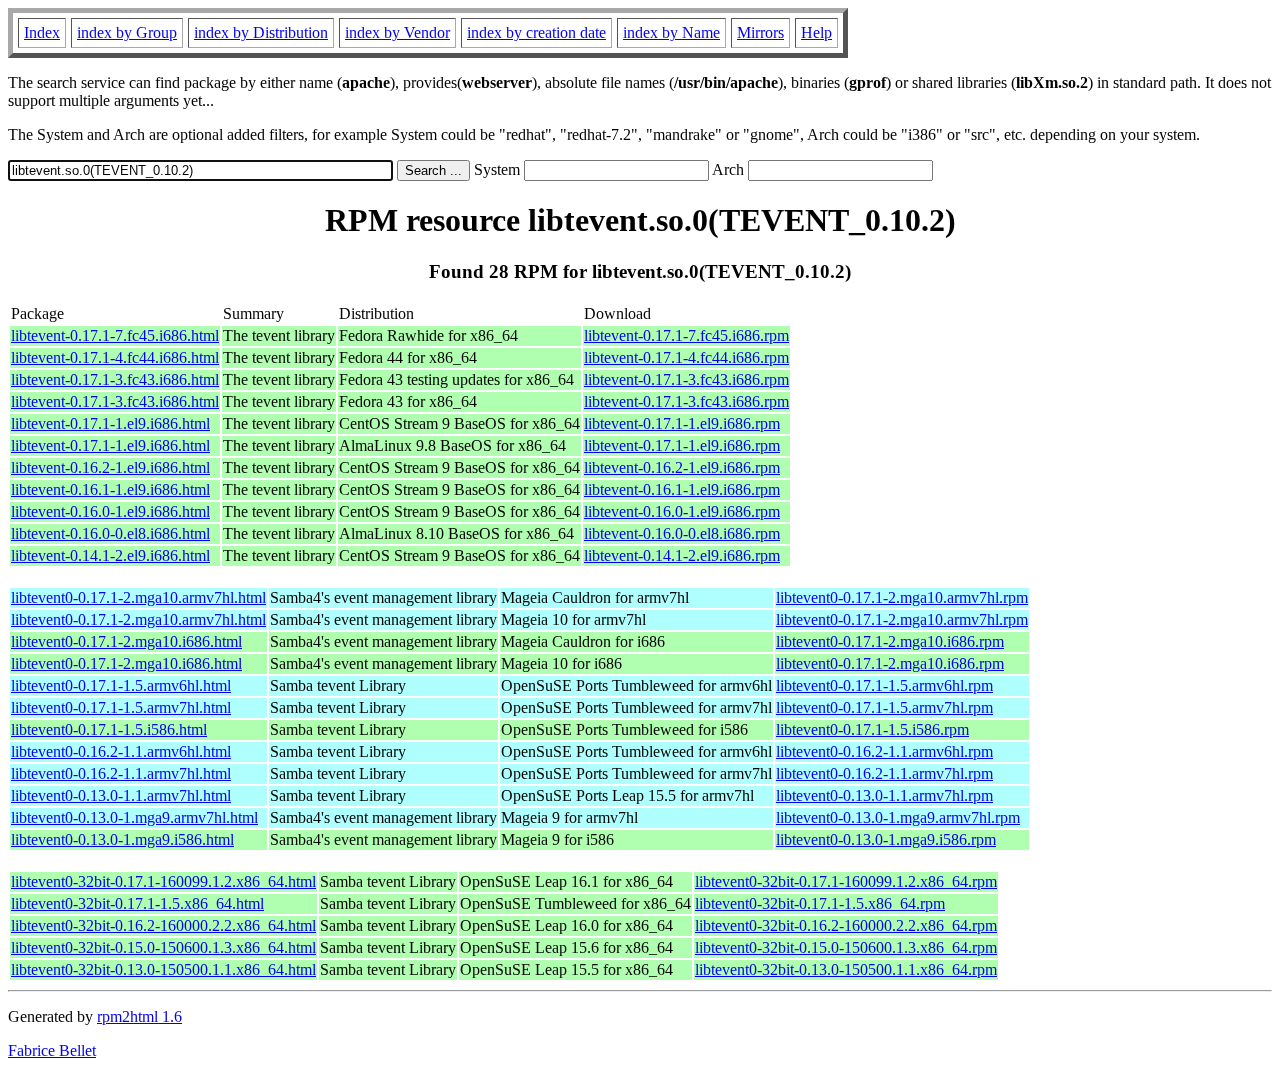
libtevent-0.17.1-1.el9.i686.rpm (682, 423)
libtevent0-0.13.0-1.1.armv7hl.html (121, 795)
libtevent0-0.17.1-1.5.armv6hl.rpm (884, 685)
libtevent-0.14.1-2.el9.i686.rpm (682, 555)
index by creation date (536, 32)
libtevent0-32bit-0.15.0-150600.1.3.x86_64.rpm (846, 947)
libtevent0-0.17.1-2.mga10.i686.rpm (890, 641)
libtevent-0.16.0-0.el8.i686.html (110, 533)
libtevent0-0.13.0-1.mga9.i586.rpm (886, 839)
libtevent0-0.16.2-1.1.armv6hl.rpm (884, 751)
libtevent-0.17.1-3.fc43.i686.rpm (686, 379)
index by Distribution (261, 32)
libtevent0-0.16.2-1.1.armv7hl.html (121, 773)
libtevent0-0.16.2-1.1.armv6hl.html (121, 751)
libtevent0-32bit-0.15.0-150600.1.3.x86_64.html (163, 947)
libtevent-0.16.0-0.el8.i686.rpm (682, 533)
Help (816, 32)
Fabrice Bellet (52, 1050)
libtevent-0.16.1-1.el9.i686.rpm (682, 489)
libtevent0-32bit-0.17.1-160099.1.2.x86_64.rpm (846, 881)
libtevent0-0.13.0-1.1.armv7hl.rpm (884, 795)
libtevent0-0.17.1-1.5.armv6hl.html (121, 685)
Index (42, 32)
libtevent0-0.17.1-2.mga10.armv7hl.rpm (902, 597)
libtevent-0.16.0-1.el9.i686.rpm (682, 511)
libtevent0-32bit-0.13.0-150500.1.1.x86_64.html (163, 969)
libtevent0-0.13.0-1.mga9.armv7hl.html (134, 817)
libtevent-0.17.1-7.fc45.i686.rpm (686, 335)
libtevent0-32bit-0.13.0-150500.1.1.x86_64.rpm (846, 969)
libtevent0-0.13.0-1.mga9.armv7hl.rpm (898, 817)
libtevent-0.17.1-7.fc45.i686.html (115, 335)
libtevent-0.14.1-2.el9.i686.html (110, 555)
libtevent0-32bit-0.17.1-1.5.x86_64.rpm (820, 903)
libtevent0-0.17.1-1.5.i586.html (109, 729)
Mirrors (760, 32)
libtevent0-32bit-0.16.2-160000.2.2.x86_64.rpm (846, 925)
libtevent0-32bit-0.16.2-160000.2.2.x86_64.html (163, 925)
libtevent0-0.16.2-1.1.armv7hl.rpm (884, 773)
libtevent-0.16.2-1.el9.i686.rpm (682, 467)
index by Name (671, 32)
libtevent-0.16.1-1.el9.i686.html (110, 489)
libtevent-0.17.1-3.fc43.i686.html (115, 379)
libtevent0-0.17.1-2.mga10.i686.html (126, 641)
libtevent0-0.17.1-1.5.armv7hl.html (121, 707)
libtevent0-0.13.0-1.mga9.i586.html (122, 839)
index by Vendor (397, 32)
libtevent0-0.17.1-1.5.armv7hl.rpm (884, 707)
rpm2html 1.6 (139, 1016)
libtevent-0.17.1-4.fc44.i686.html (115, 357)
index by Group (127, 32)
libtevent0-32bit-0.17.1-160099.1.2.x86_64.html (163, 881)
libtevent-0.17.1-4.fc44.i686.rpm (686, 357)
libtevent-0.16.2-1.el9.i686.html (110, 467)
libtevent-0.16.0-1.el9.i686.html (110, 511)
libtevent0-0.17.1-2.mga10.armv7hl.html (138, 597)
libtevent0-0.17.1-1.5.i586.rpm (872, 729)
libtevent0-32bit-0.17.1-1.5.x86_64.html (137, 903)
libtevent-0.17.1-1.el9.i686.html (110, 423)
